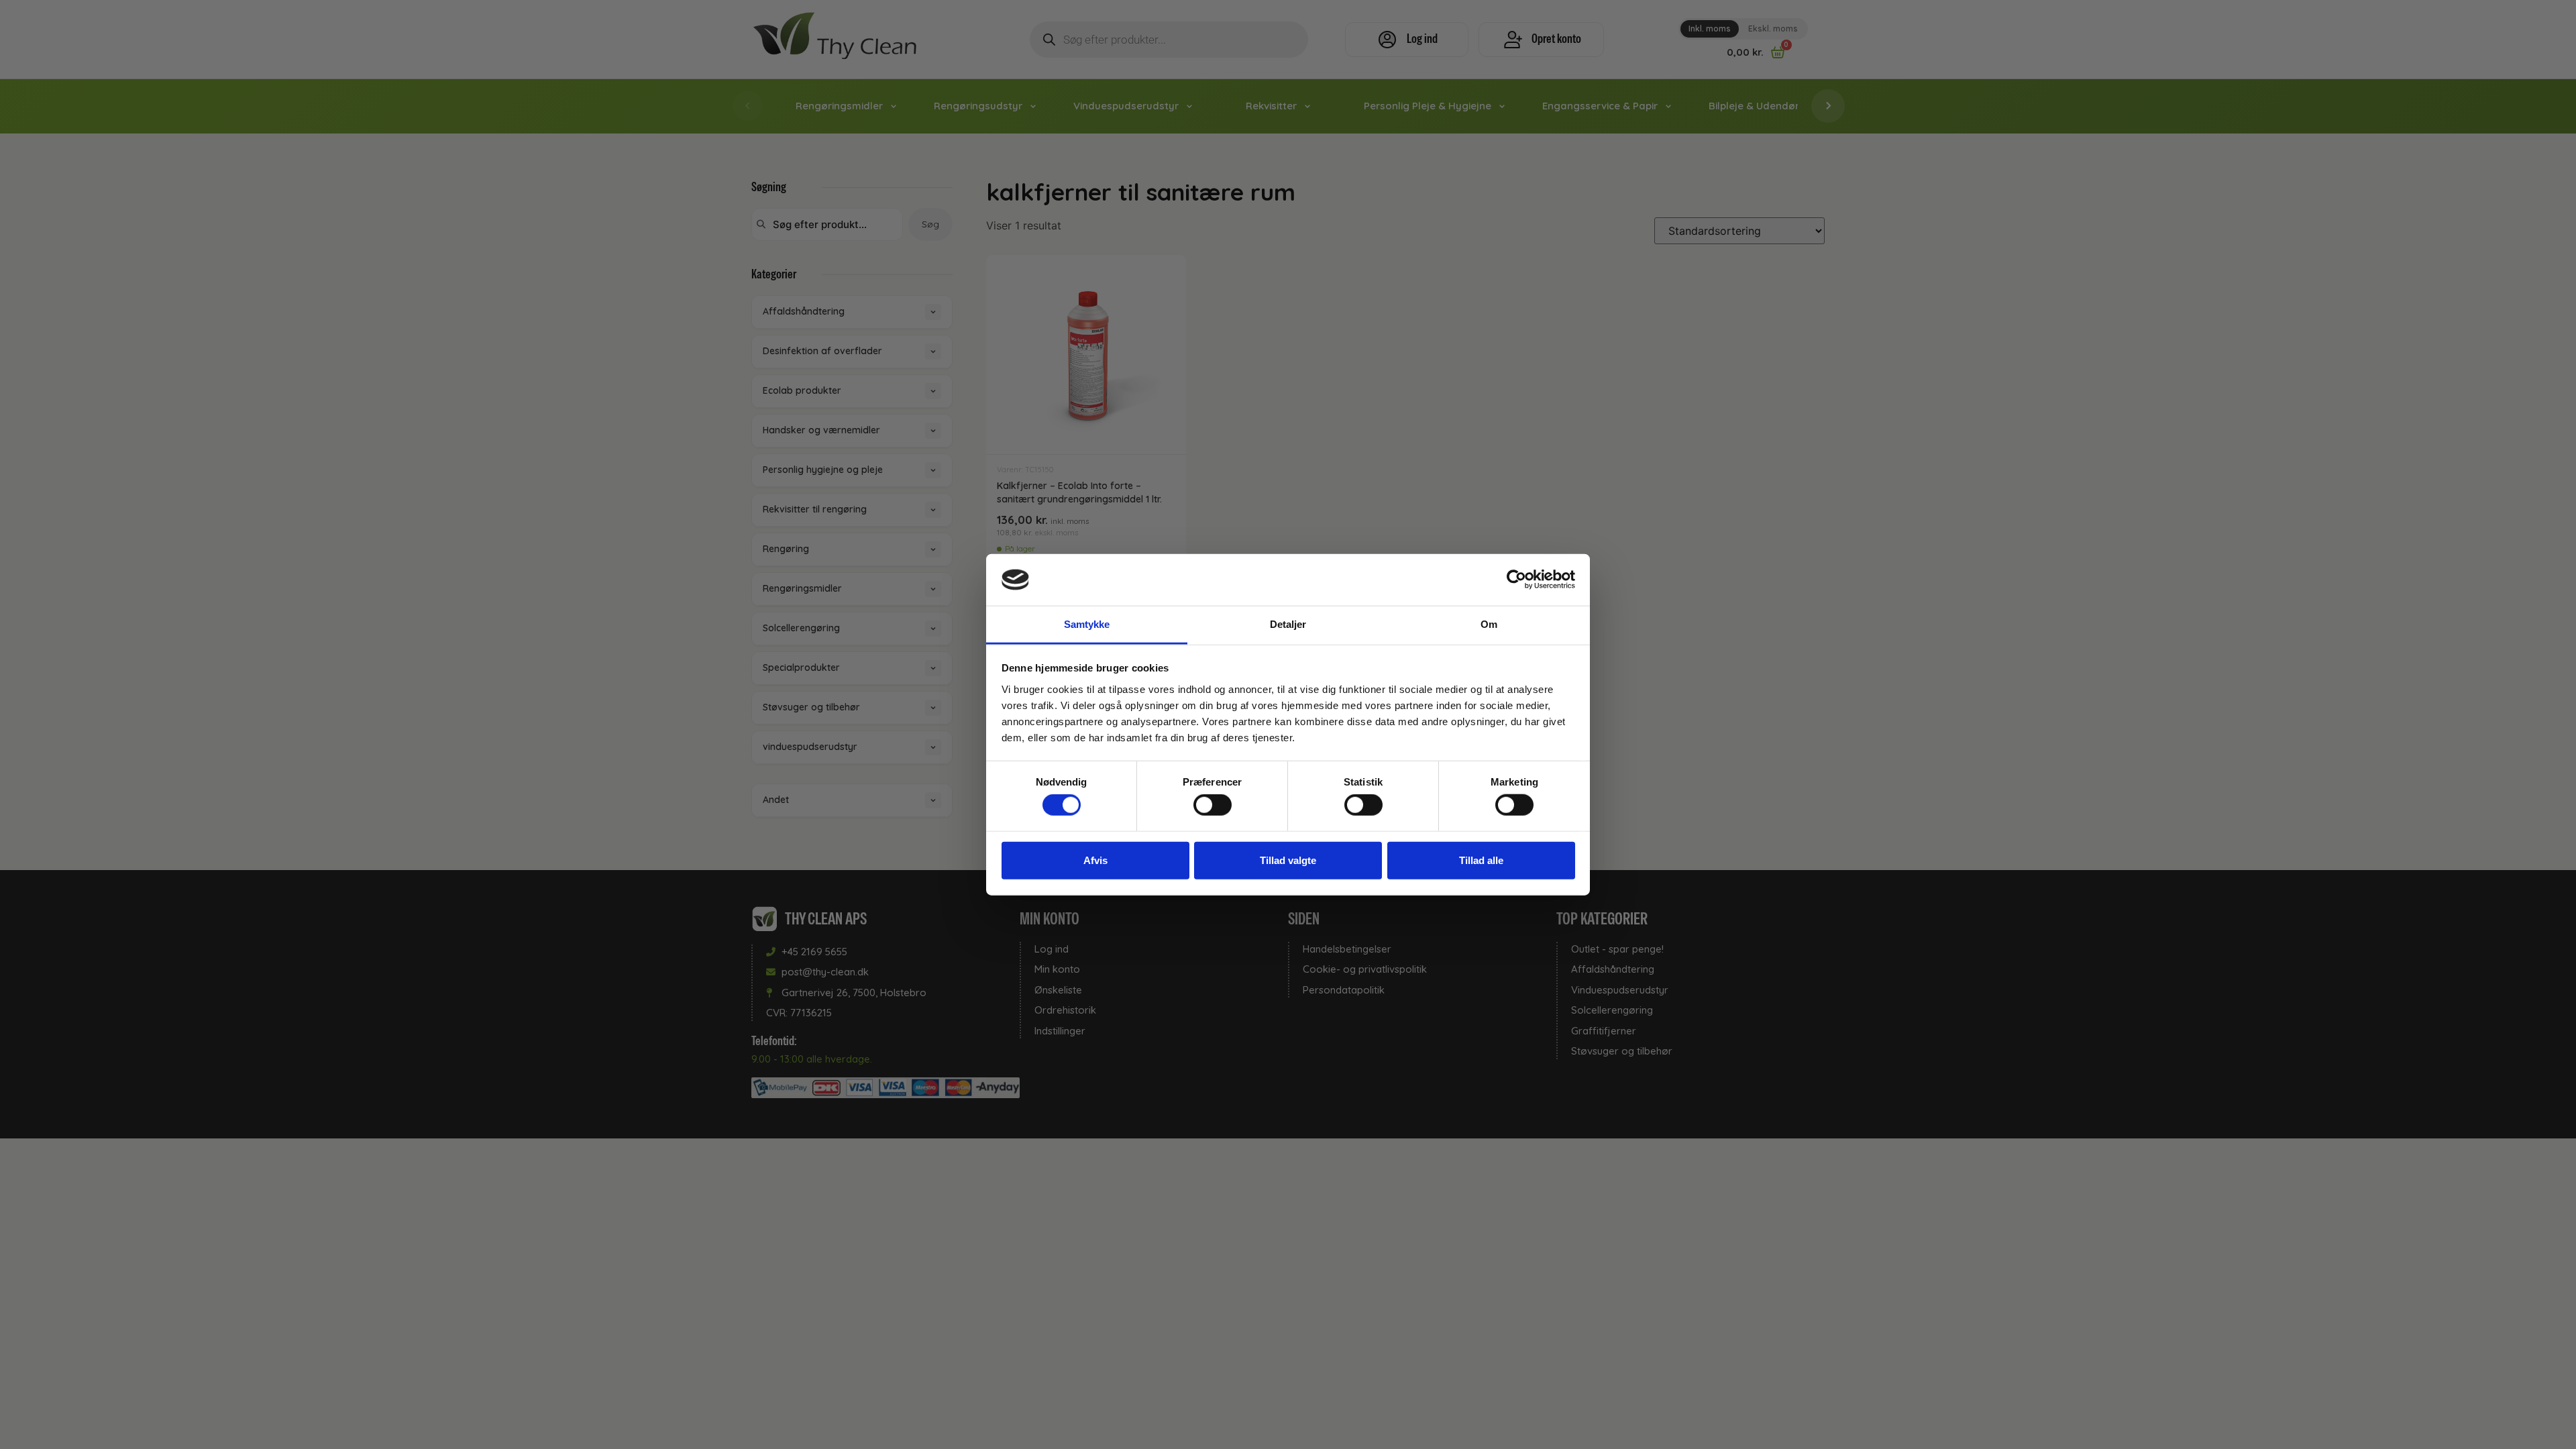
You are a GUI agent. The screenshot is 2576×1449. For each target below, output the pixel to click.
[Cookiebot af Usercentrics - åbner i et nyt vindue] (1516, 580)
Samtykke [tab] (1087, 624)
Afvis (1095, 860)
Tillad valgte (1288, 860)
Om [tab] (1489, 624)
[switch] (1213, 805)
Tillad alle (1481, 860)
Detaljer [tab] (1288, 624)
